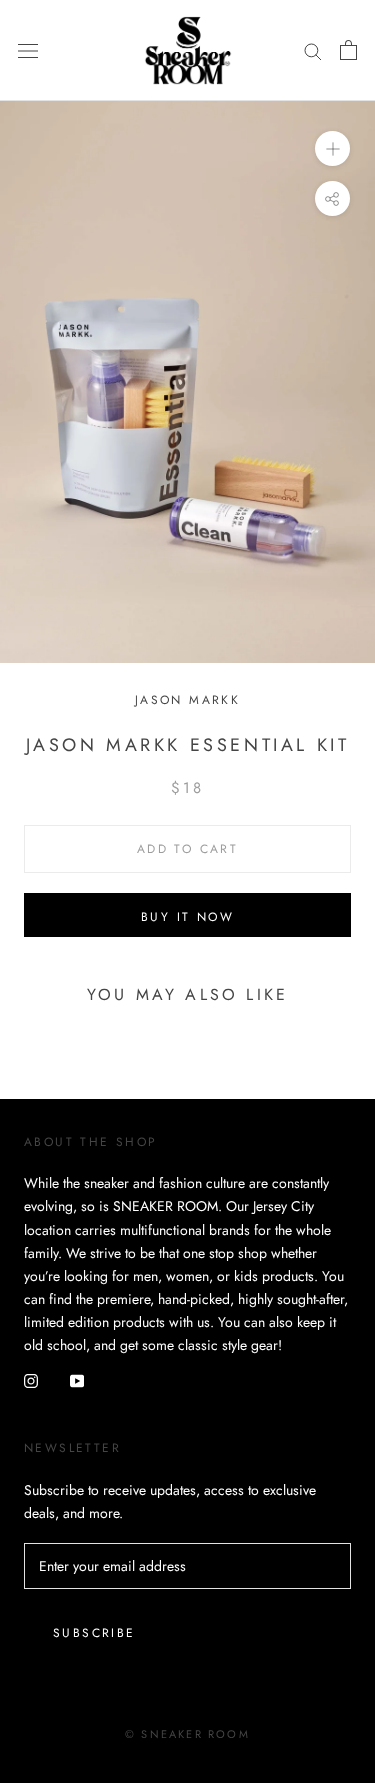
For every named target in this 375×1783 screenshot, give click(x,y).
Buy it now (187, 917)
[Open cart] (348, 50)
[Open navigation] (28, 50)
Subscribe (94, 1633)
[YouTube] (77, 1379)
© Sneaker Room (187, 1734)
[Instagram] (31, 1379)
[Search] (313, 50)
